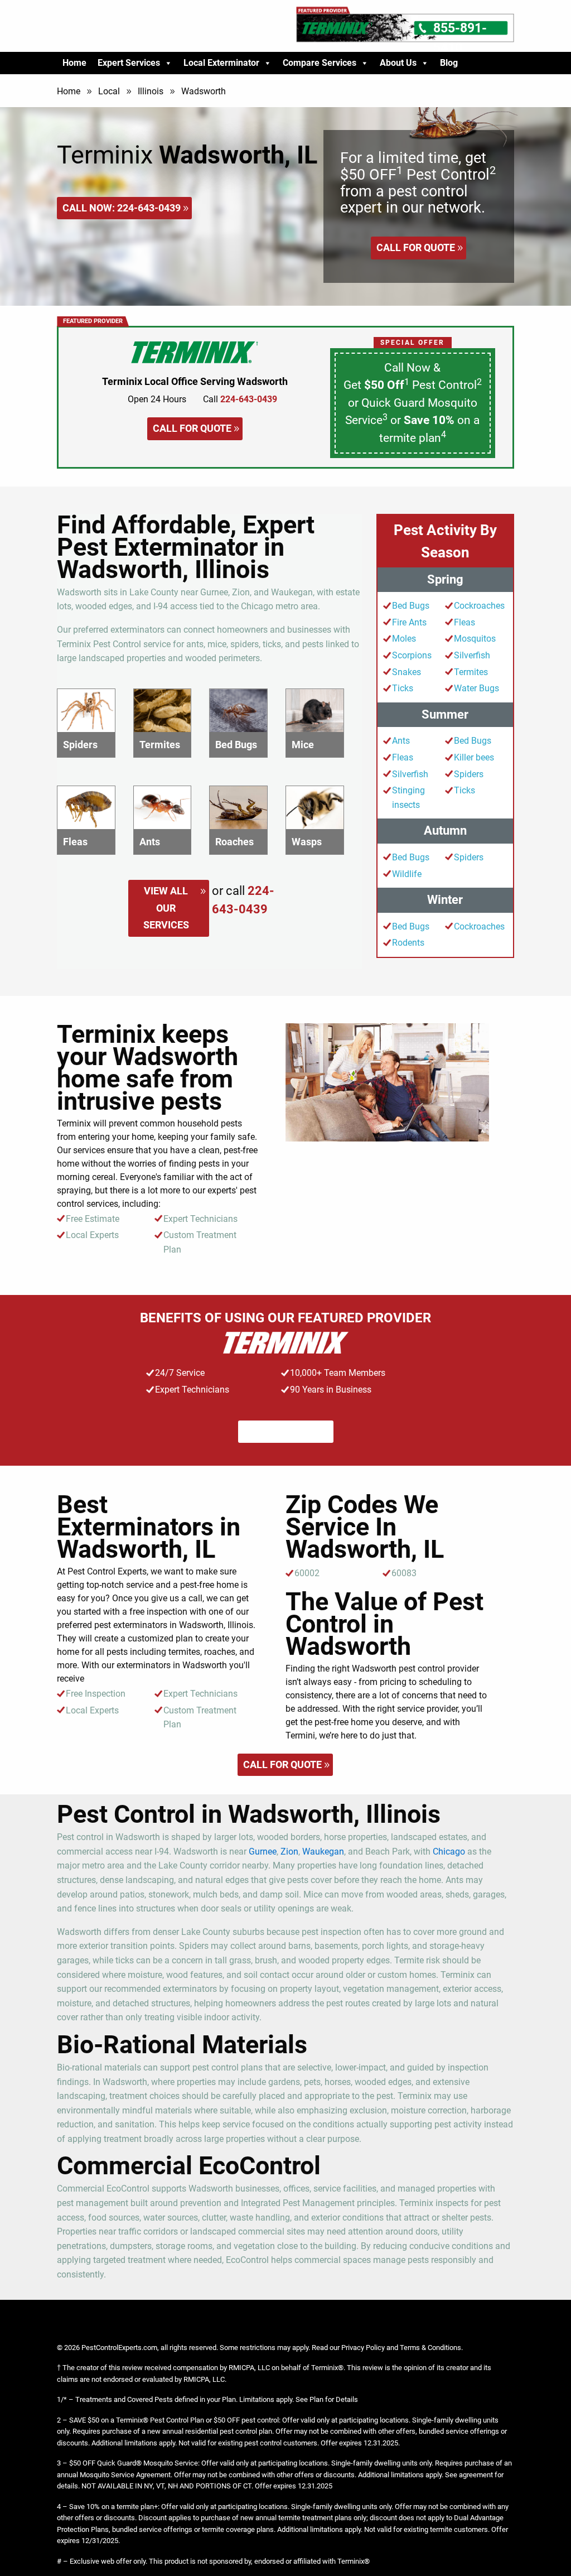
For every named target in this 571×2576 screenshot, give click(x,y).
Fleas (464, 622)
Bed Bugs (411, 606)
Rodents (408, 943)
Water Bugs (476, 688)
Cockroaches (479, 606)
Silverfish (472, 655)
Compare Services (320, 63)
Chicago (449, 1852)
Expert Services (129, 63)
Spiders (469, 774)
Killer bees (474, 757)
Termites (471, 672)
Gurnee (263, 1852)
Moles (404, 639)
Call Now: (122, 208)
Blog (449, 63)
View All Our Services (166, 908)
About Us (398, 63)
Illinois (151, 91)
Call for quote (416, 247)
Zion (289, 1852)
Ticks (403, 688)
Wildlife (407, 874)
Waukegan (323, 1852)
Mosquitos (475, 639)
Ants (401, 741)
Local (109, 91)
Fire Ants (409, 622)
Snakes (407, 672)
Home (74, 63)
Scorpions (412, 655)
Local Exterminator (221, 63)
